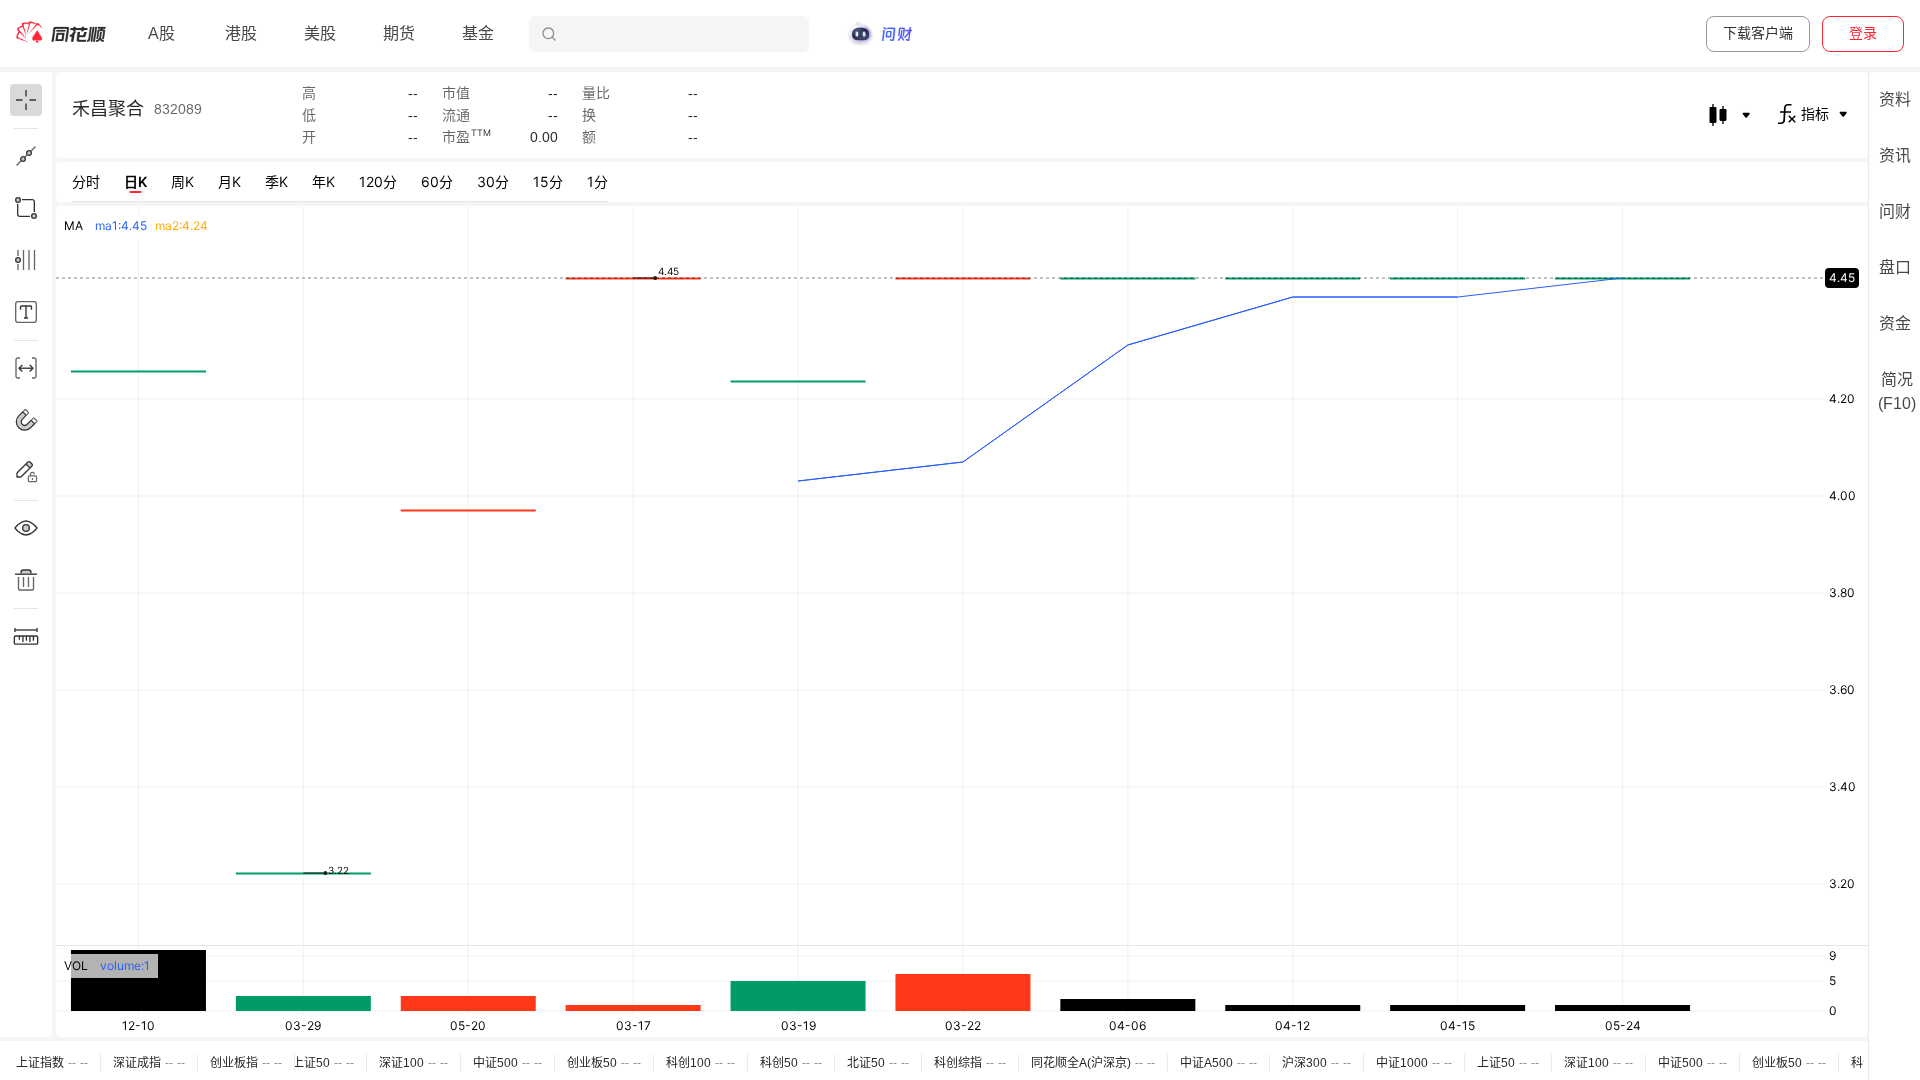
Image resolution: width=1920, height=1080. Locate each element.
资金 (1895, 323)
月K (229, 181)
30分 (493, 181)
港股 (241, 33)
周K (182, 181)
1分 (597, 181)
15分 (548, 181)
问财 (1895, 211)
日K (135, 181)
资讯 (1895, 155)
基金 (478, 33)
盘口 (1895, 267)
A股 (161, 33)
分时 (86, 181)
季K (276, 181)
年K (323, 181)
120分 (378, 181)
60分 (437, 181)
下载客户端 (1758, 33)
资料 (1895, 99)
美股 (320, 33)
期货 (399, 33)
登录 (1863, 33)
